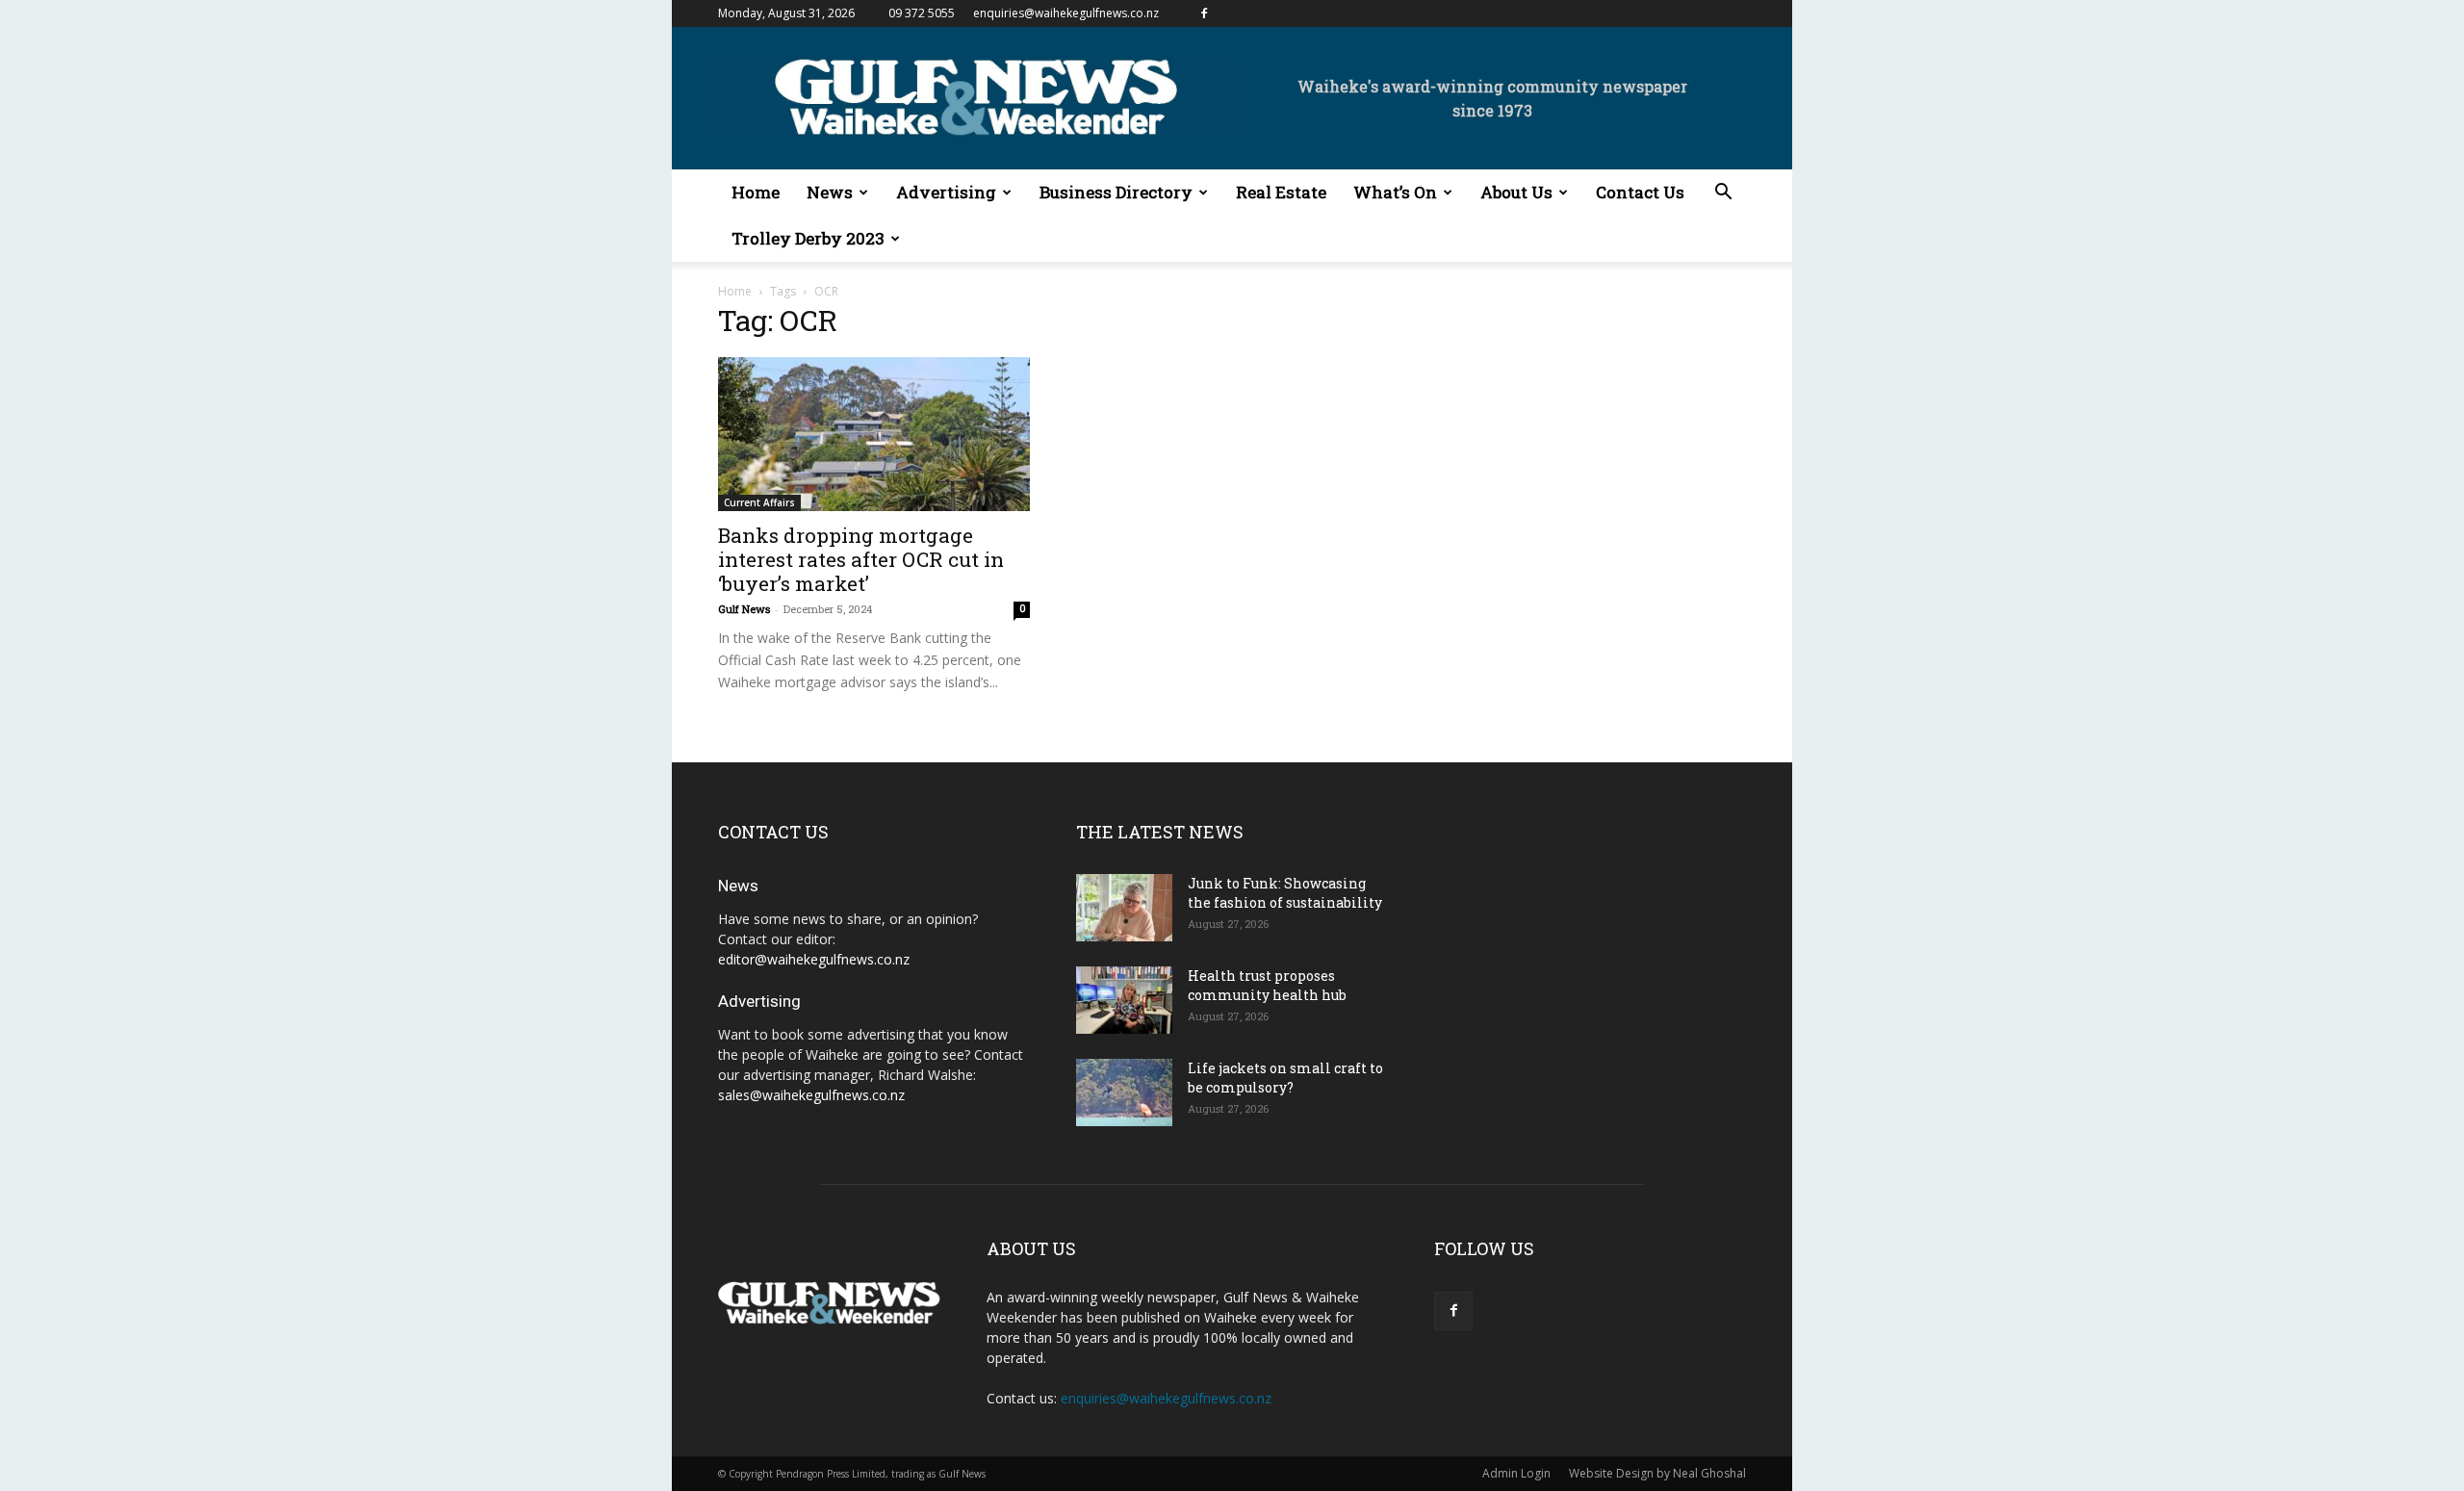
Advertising (946, 192)
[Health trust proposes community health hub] (1124, 1000)
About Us (1516, 192)
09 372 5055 (922, 13)
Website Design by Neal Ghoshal (1657, 1473)
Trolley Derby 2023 (808, 238)
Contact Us (1640, 192)
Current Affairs (759, 502)
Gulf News (744, 609)
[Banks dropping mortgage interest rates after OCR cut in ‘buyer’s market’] (874, 434)
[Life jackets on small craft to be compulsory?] (1124, 1093)
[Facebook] (1204, 13)
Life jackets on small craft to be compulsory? (1285, 1078)
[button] (1723, 194)
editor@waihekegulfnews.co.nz (814, 959)
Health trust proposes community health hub (1267, 985)
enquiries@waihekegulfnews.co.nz (1066, 13)
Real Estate (1281, 192)
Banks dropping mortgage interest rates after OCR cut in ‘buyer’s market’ (861, 559)
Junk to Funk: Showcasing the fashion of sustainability (1285, 893)
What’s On (1395, 192)
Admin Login (1516, 1473)
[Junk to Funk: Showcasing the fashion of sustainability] (1124, 908)
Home (756, 192)
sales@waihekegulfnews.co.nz (811, 1095)
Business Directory (1116, 192)
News (830, 192)
